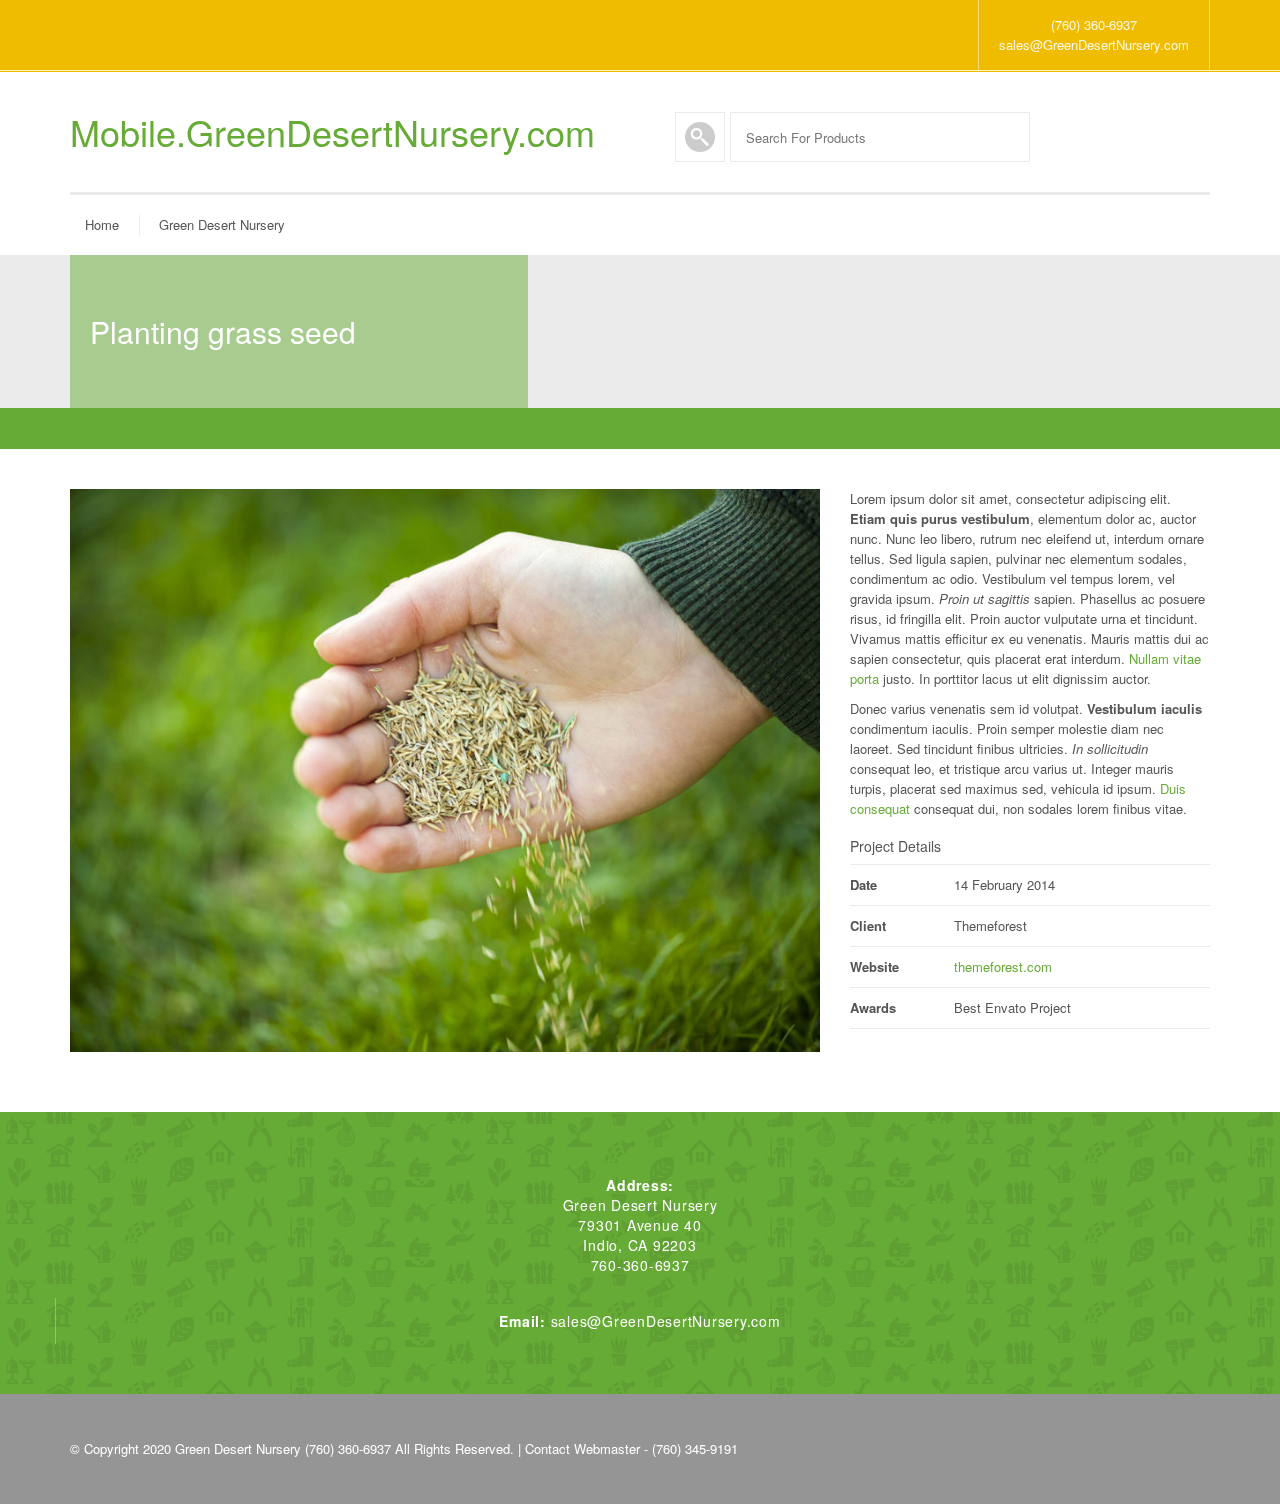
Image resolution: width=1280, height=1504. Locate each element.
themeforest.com (1003, 966)
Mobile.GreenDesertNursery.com (332, 132)
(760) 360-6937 (1094, 24)
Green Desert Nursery (222, 224)
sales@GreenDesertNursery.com (1094, 44)
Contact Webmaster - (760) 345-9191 (631, 1448)
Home (102, 224)
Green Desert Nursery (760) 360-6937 (283, 1448)
